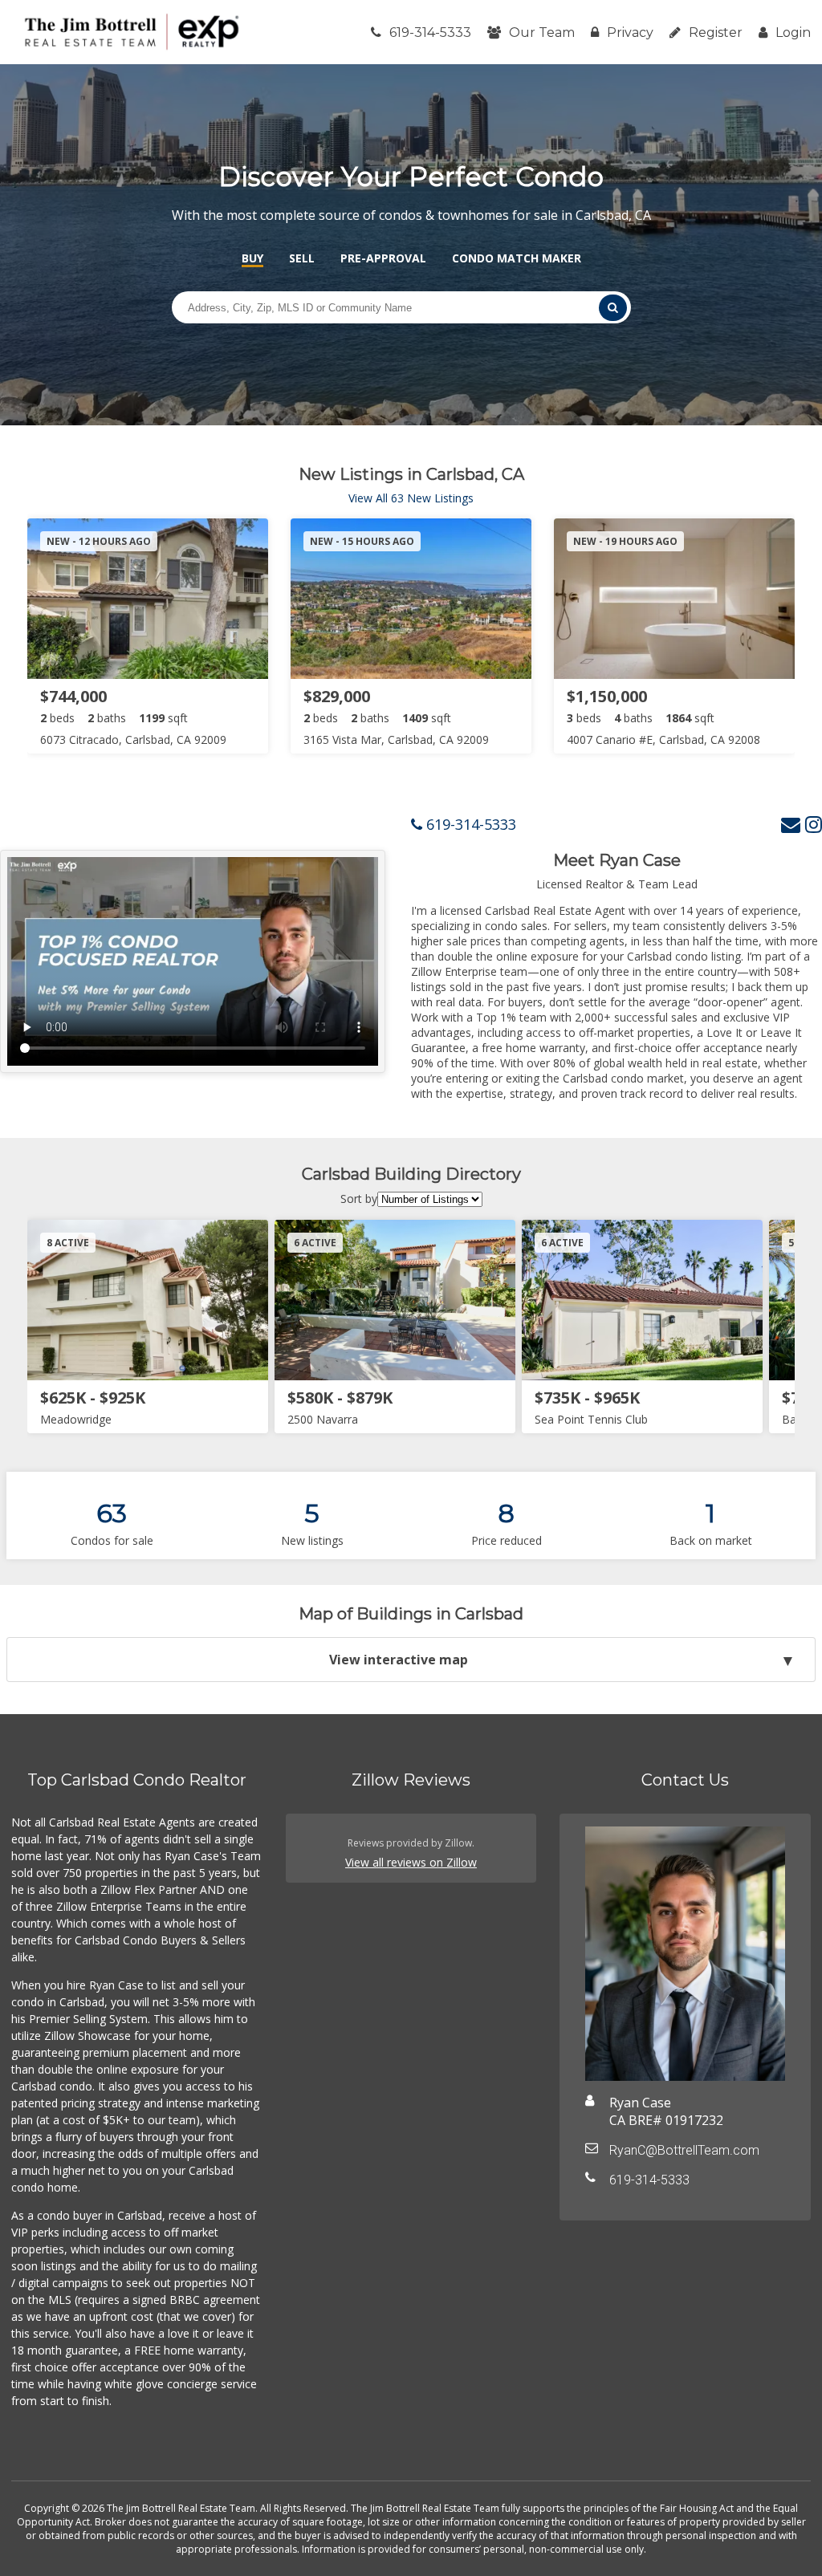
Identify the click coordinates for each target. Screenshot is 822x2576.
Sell (302, 258)
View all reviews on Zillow (411, 1862)
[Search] (612, 308)
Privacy (630, 33)
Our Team (542, 33)
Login (793, 33)
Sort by (359, 1199)
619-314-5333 (430, 33)
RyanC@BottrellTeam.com (684, 2150)
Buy (252, 258)
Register (716, 33)
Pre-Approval (383, 258)
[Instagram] (814, 824)
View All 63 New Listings (411, 498)
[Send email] (791, 824)
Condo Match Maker (517, 258)
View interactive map (399, 1660)
